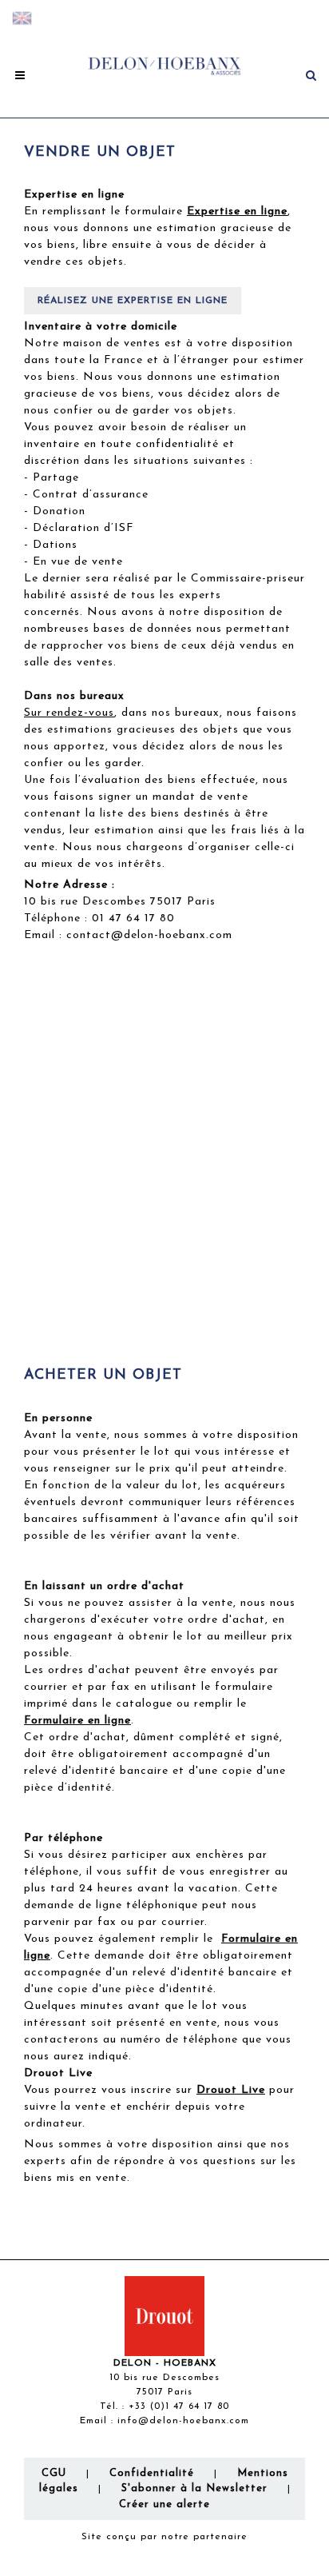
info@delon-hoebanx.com (183, 2421)
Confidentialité (152, 2473)
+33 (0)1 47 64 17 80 (179, 2406)
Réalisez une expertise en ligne (133, 301)
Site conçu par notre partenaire (164, 2537)
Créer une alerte (164, 2504)
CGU (54, 2473)
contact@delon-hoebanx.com (149, 935)
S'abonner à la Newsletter (194, 2488)
